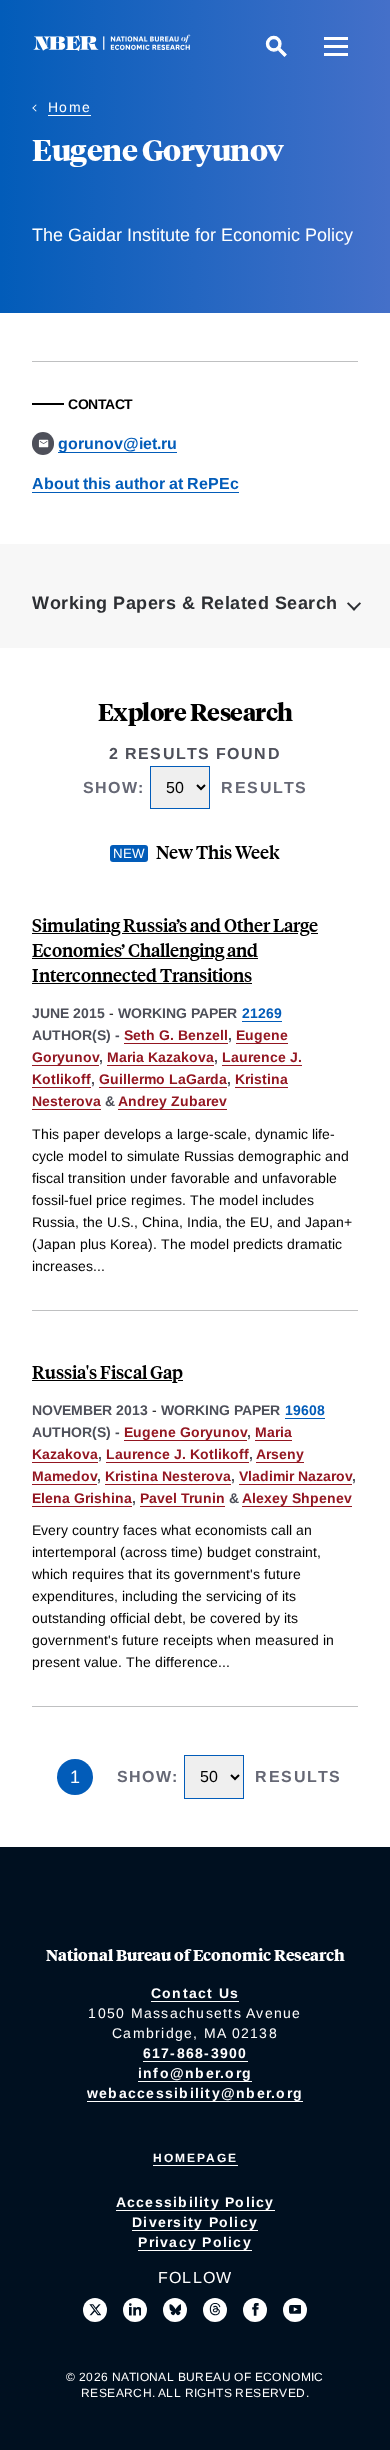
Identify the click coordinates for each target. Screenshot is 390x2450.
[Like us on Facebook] (255, 2310)
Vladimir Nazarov (295, 1476)
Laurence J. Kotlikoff (177, 1454)
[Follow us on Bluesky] (175, 2310)
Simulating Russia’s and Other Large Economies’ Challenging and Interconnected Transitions (175, 949)
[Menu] (336, 46)
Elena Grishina (82, 1498)
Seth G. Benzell (176, 1035)
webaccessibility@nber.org (195, 2093)
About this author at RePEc (135, 483)
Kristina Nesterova (168, 1476)
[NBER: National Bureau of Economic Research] (116, 45)
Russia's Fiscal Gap (107, 1371)
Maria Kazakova (160, 1057)
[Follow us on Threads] (215, 2310)
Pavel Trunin (182, 1498)
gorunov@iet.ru (117, 443)
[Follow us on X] (95, 2310)
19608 (305, 1410)
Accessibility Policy (195, 2202)
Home (69, 107)
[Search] (276, 46)
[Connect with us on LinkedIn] (135, 2310)
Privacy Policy (195, 2242)
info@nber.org (195, 2073)
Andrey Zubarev (172, 1101)
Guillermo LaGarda (163, 1079)
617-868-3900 (195, 2053)
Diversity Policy (195, 2222)
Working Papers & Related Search (185, 603)
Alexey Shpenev (297, 1498)
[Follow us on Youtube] (295, 2310)
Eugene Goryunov (185, 1432)
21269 (262, 1013)
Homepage (195, 2158)
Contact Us (195, 1993)
